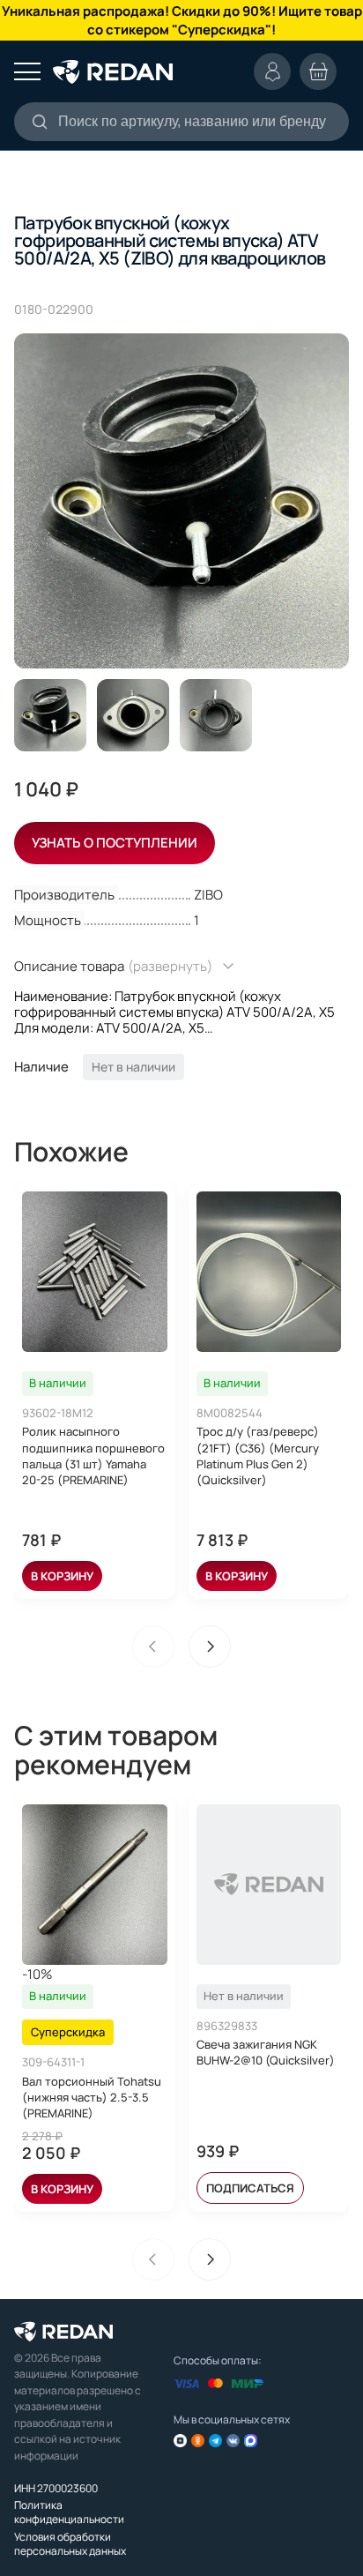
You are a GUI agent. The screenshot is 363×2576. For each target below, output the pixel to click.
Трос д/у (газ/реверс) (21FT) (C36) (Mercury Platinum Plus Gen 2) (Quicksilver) (258, 1456)
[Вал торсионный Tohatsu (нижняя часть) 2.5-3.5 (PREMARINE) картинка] (95, 1885)
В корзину (62, 1576)
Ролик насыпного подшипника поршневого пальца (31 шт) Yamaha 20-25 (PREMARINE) (93, 1456)
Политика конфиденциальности (69, 2512)
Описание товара (113, 966)
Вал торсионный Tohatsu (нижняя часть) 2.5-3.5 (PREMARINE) (92, 2097)
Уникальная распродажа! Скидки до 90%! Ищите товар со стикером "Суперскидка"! (182, 20)
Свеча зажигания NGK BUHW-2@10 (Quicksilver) (266, 2052)
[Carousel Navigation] (181, 1646)
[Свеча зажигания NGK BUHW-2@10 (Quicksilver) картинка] (269, 1885)
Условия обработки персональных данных (70, 2544)
